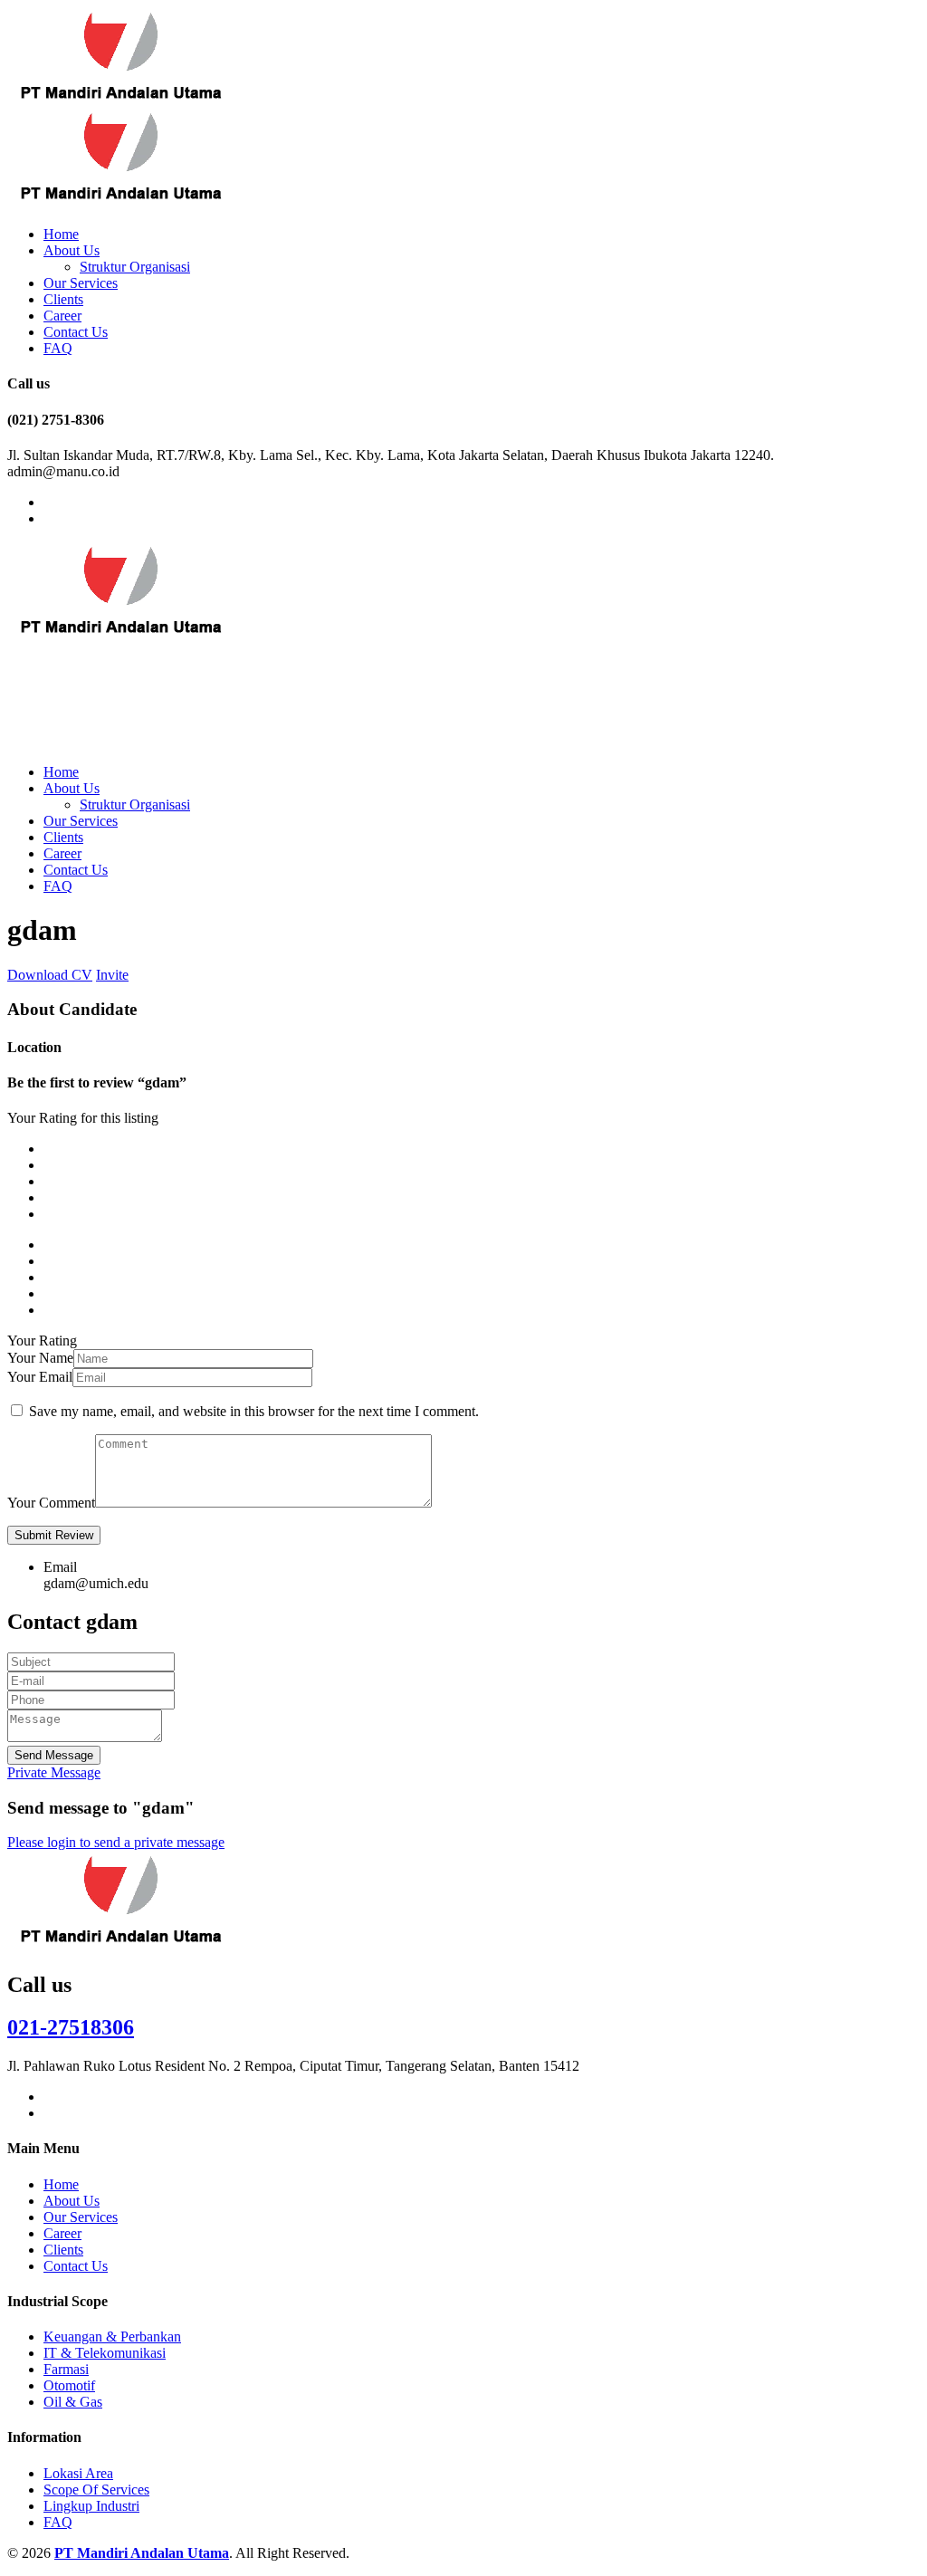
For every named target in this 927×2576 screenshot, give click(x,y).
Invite (112, 975)
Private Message (54, 1772)
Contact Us (76, 332)
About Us (72, 250)
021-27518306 (71, 2027)
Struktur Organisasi (135, 267)
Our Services (81, 283)
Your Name (40, 1358)
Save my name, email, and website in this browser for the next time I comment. (254, 1411)
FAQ (58, 348)
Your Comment (51, 1503)
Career (62, 316)
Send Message (54, 1755)
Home (61, 234)
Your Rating (42, 1341)
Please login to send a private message (116, 1842)
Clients (63, 299)
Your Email (40, 1377)
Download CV (50, 975)
